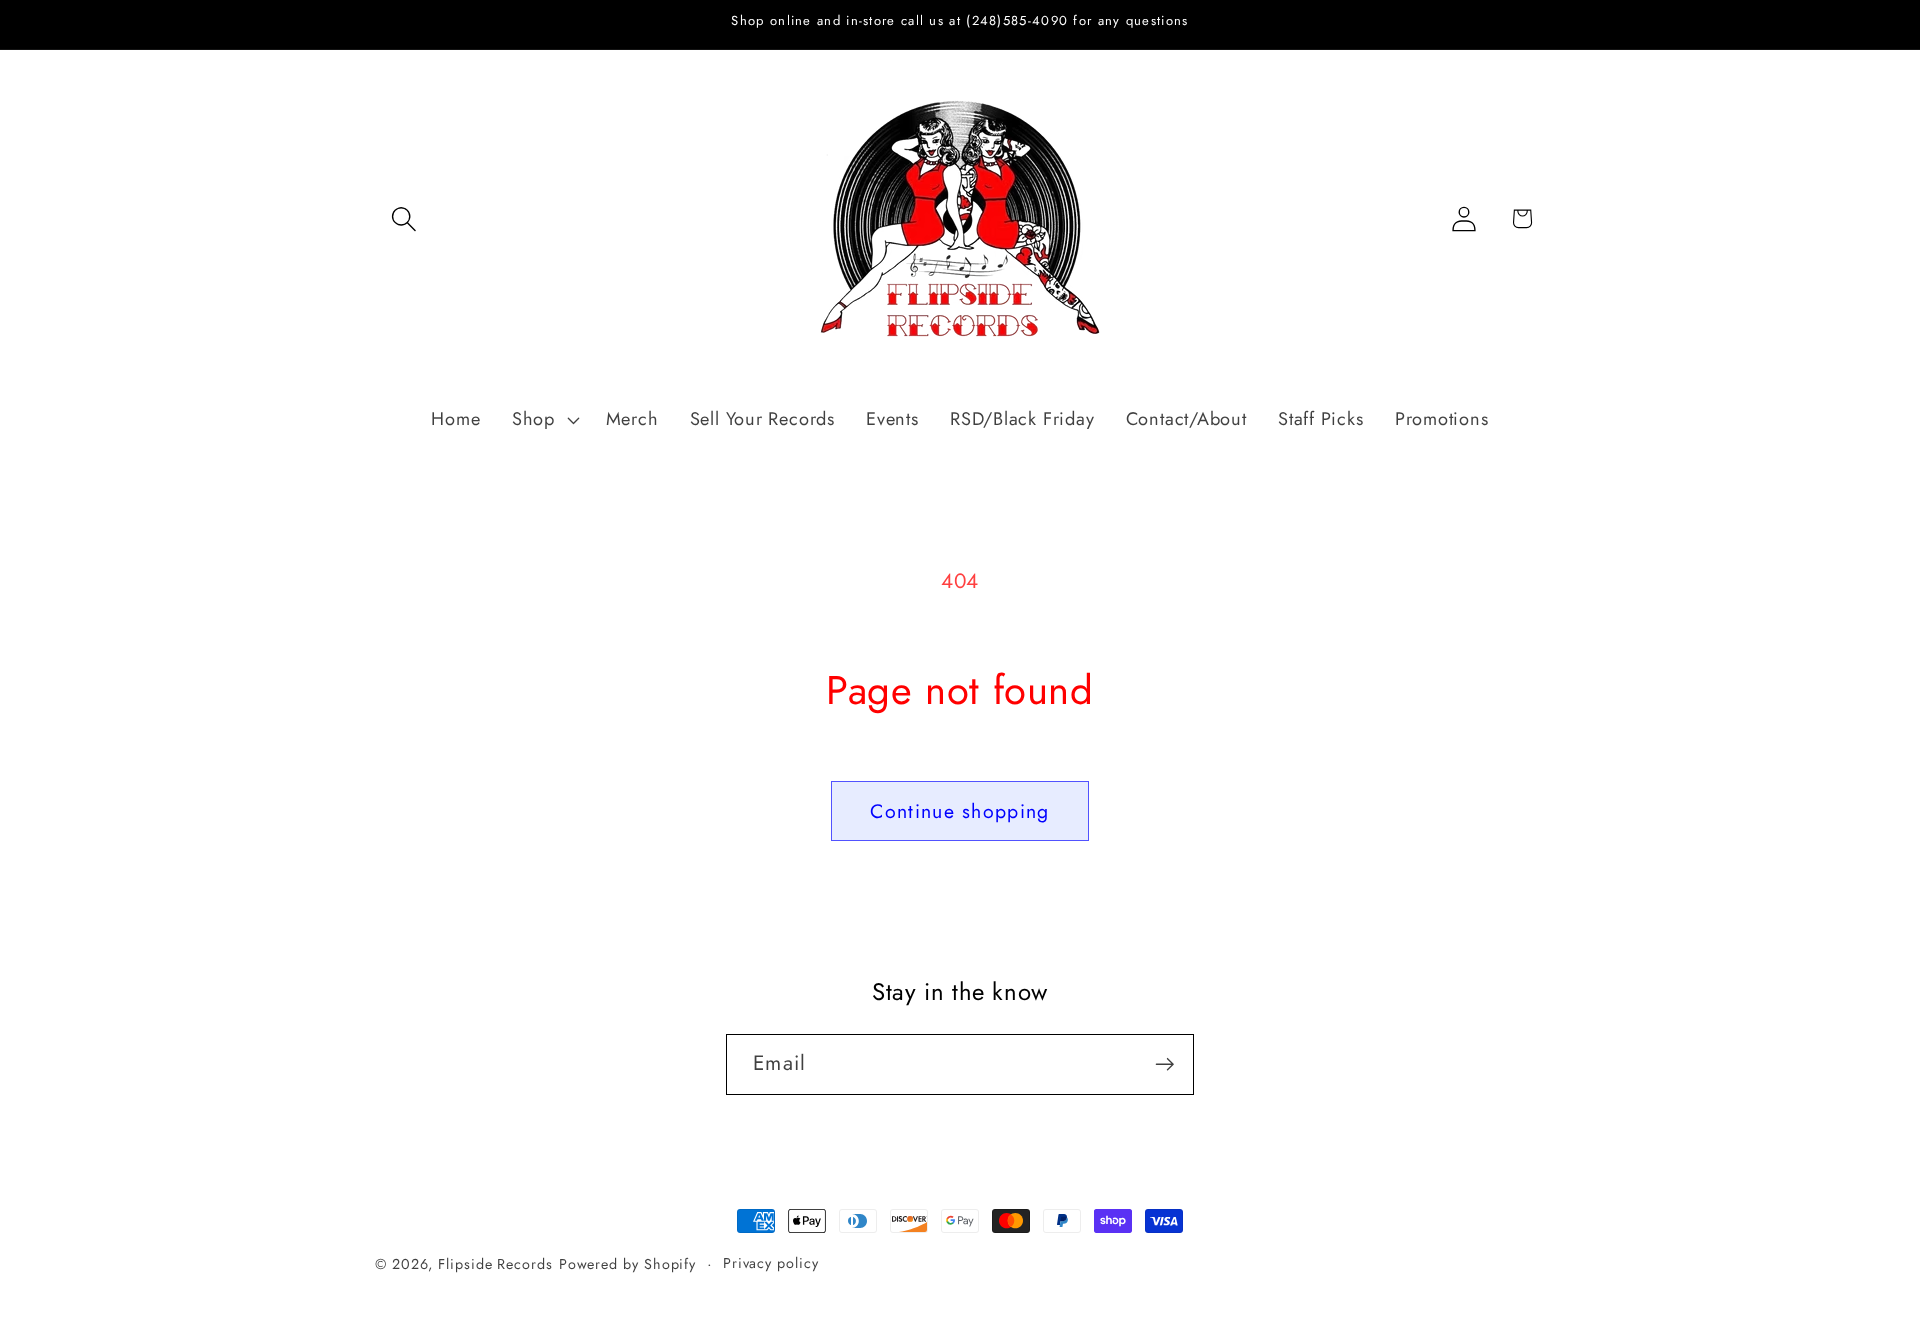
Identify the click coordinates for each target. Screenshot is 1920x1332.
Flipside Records (495, 1264)
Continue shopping (959, 811)
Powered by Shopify (627, 1264)
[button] (403, 218)
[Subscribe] (1164, 1064)
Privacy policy (771, 1263)
